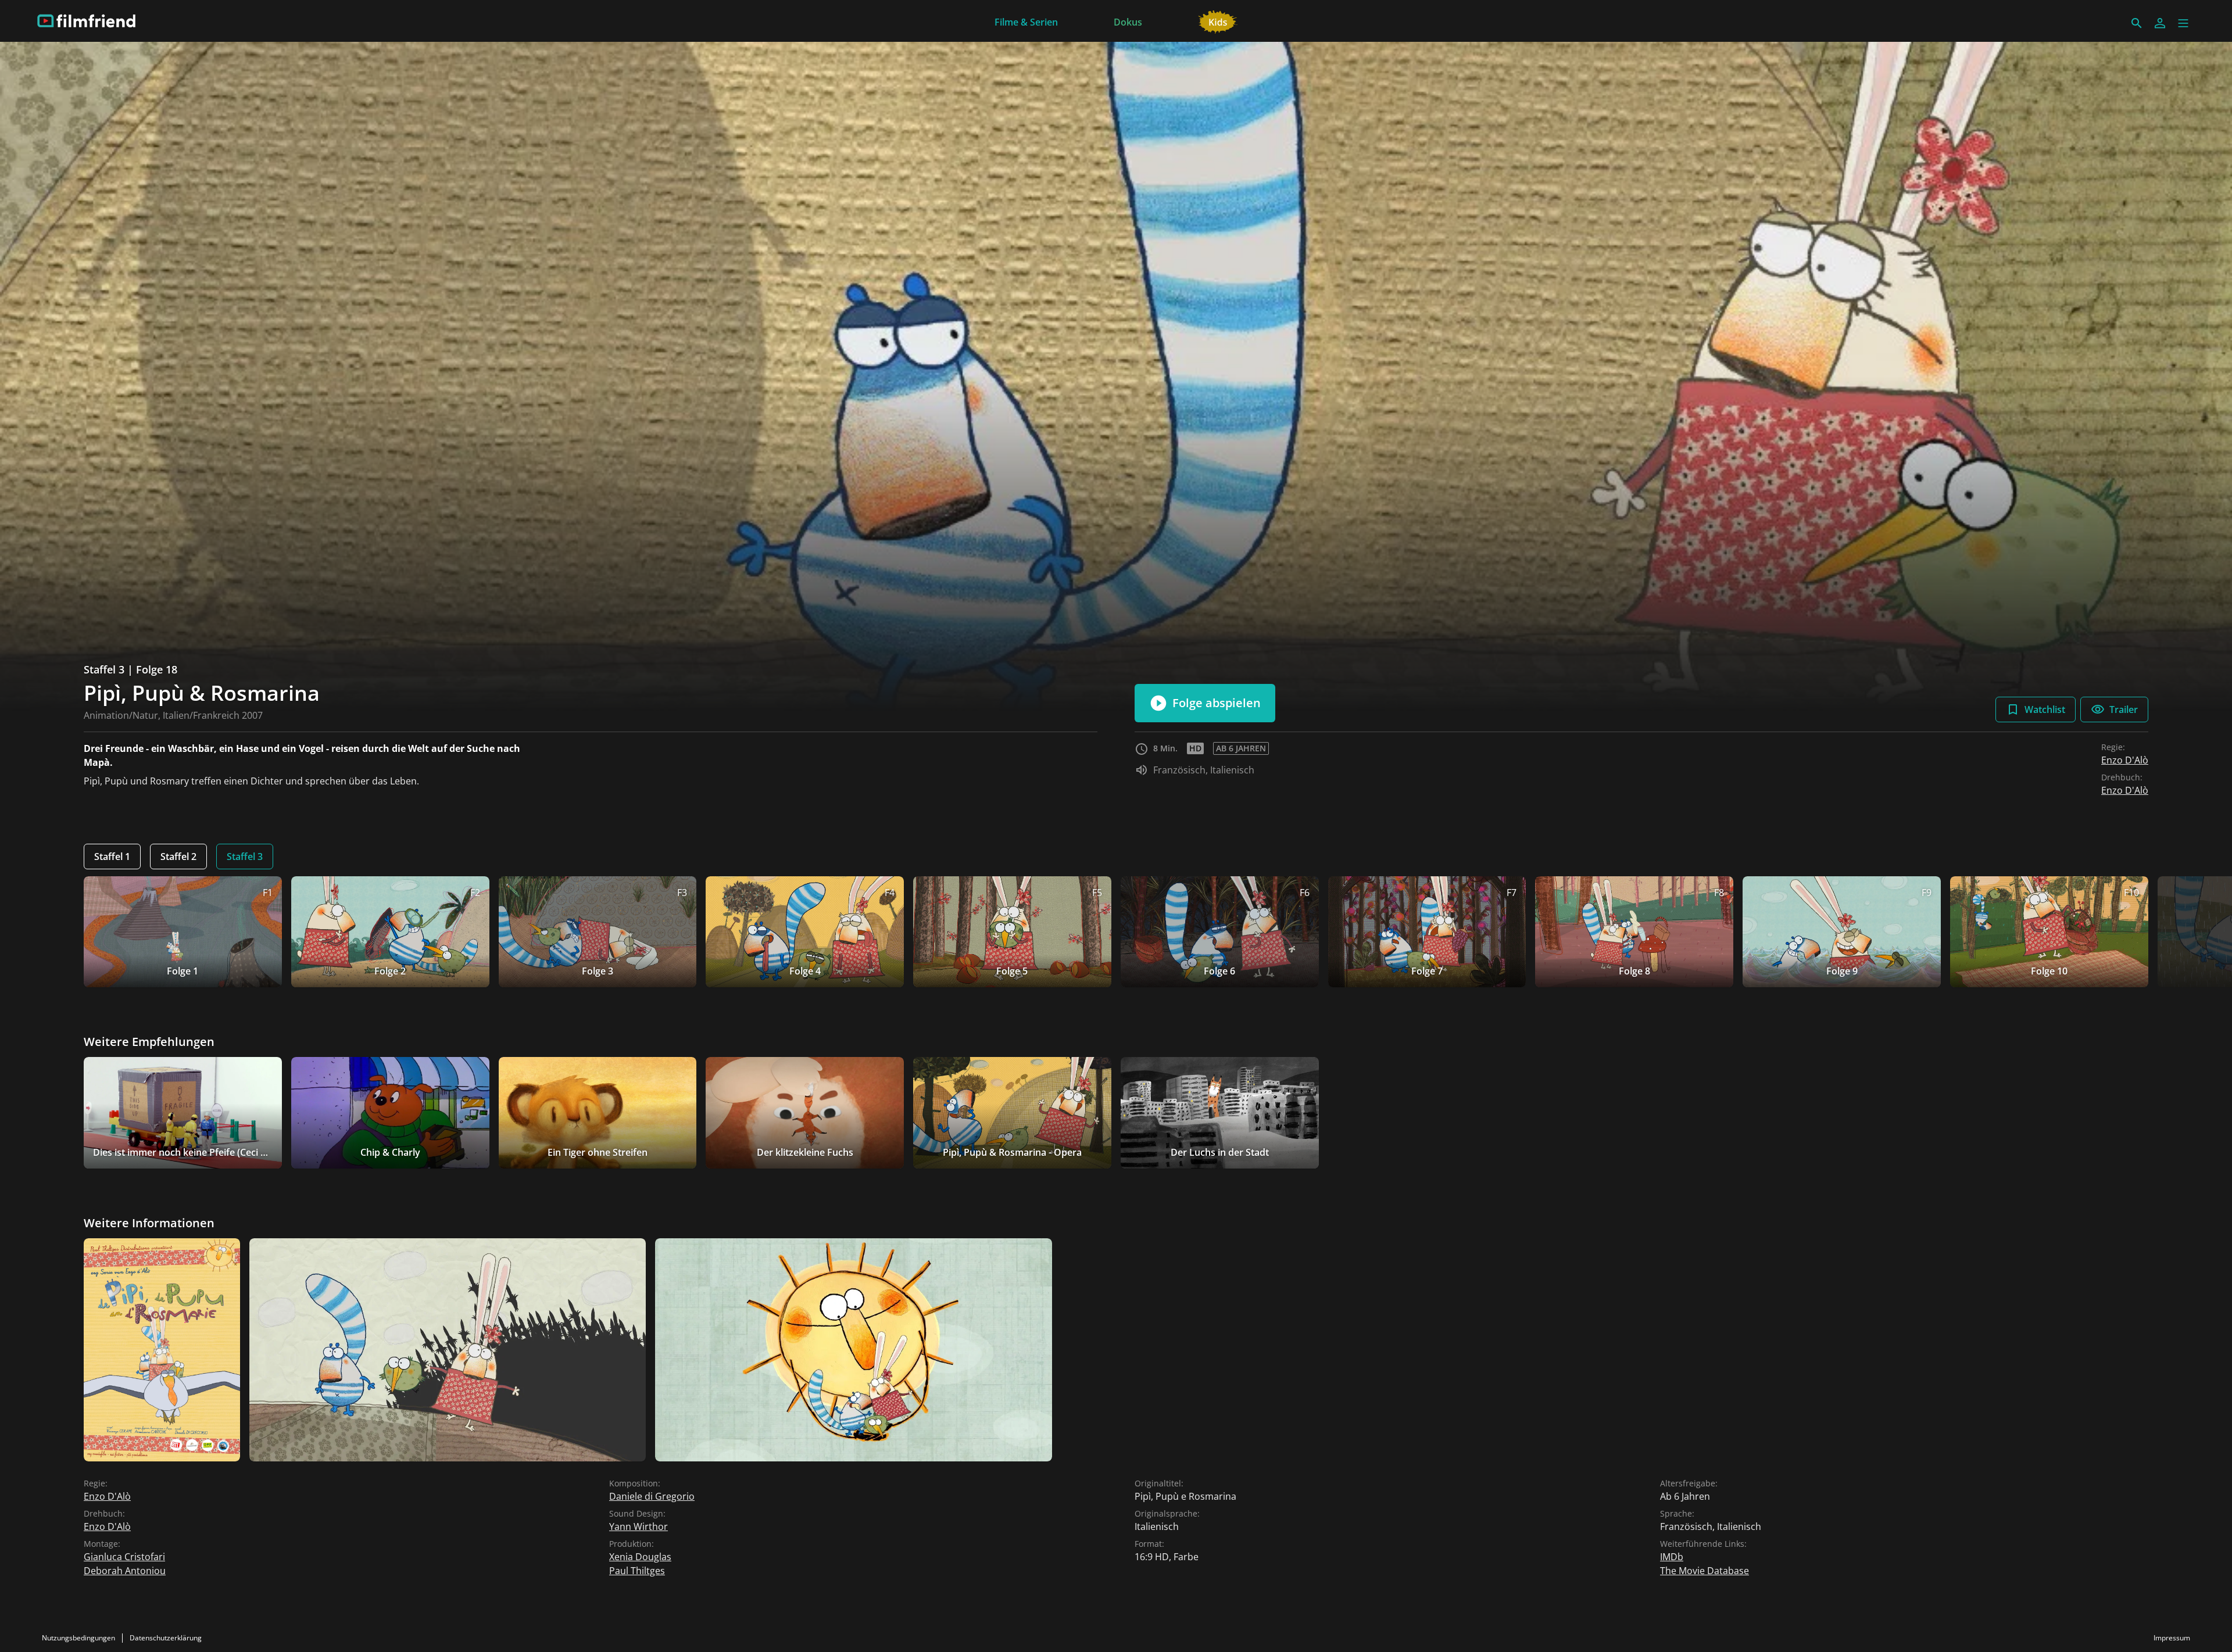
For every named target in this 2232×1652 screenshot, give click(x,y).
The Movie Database (1705, 1571)
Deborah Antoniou (125, 1571)
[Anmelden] (2160, 23)
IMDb (1672, 1557)
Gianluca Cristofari (124, 1557)
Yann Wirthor (639, 1526)
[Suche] (2137, 23)
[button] (2183, 23)
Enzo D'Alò (2125, 760)
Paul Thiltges (637, 1571)
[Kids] (1218, 21)
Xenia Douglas (640, 1557)
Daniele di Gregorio (652, 1496)
